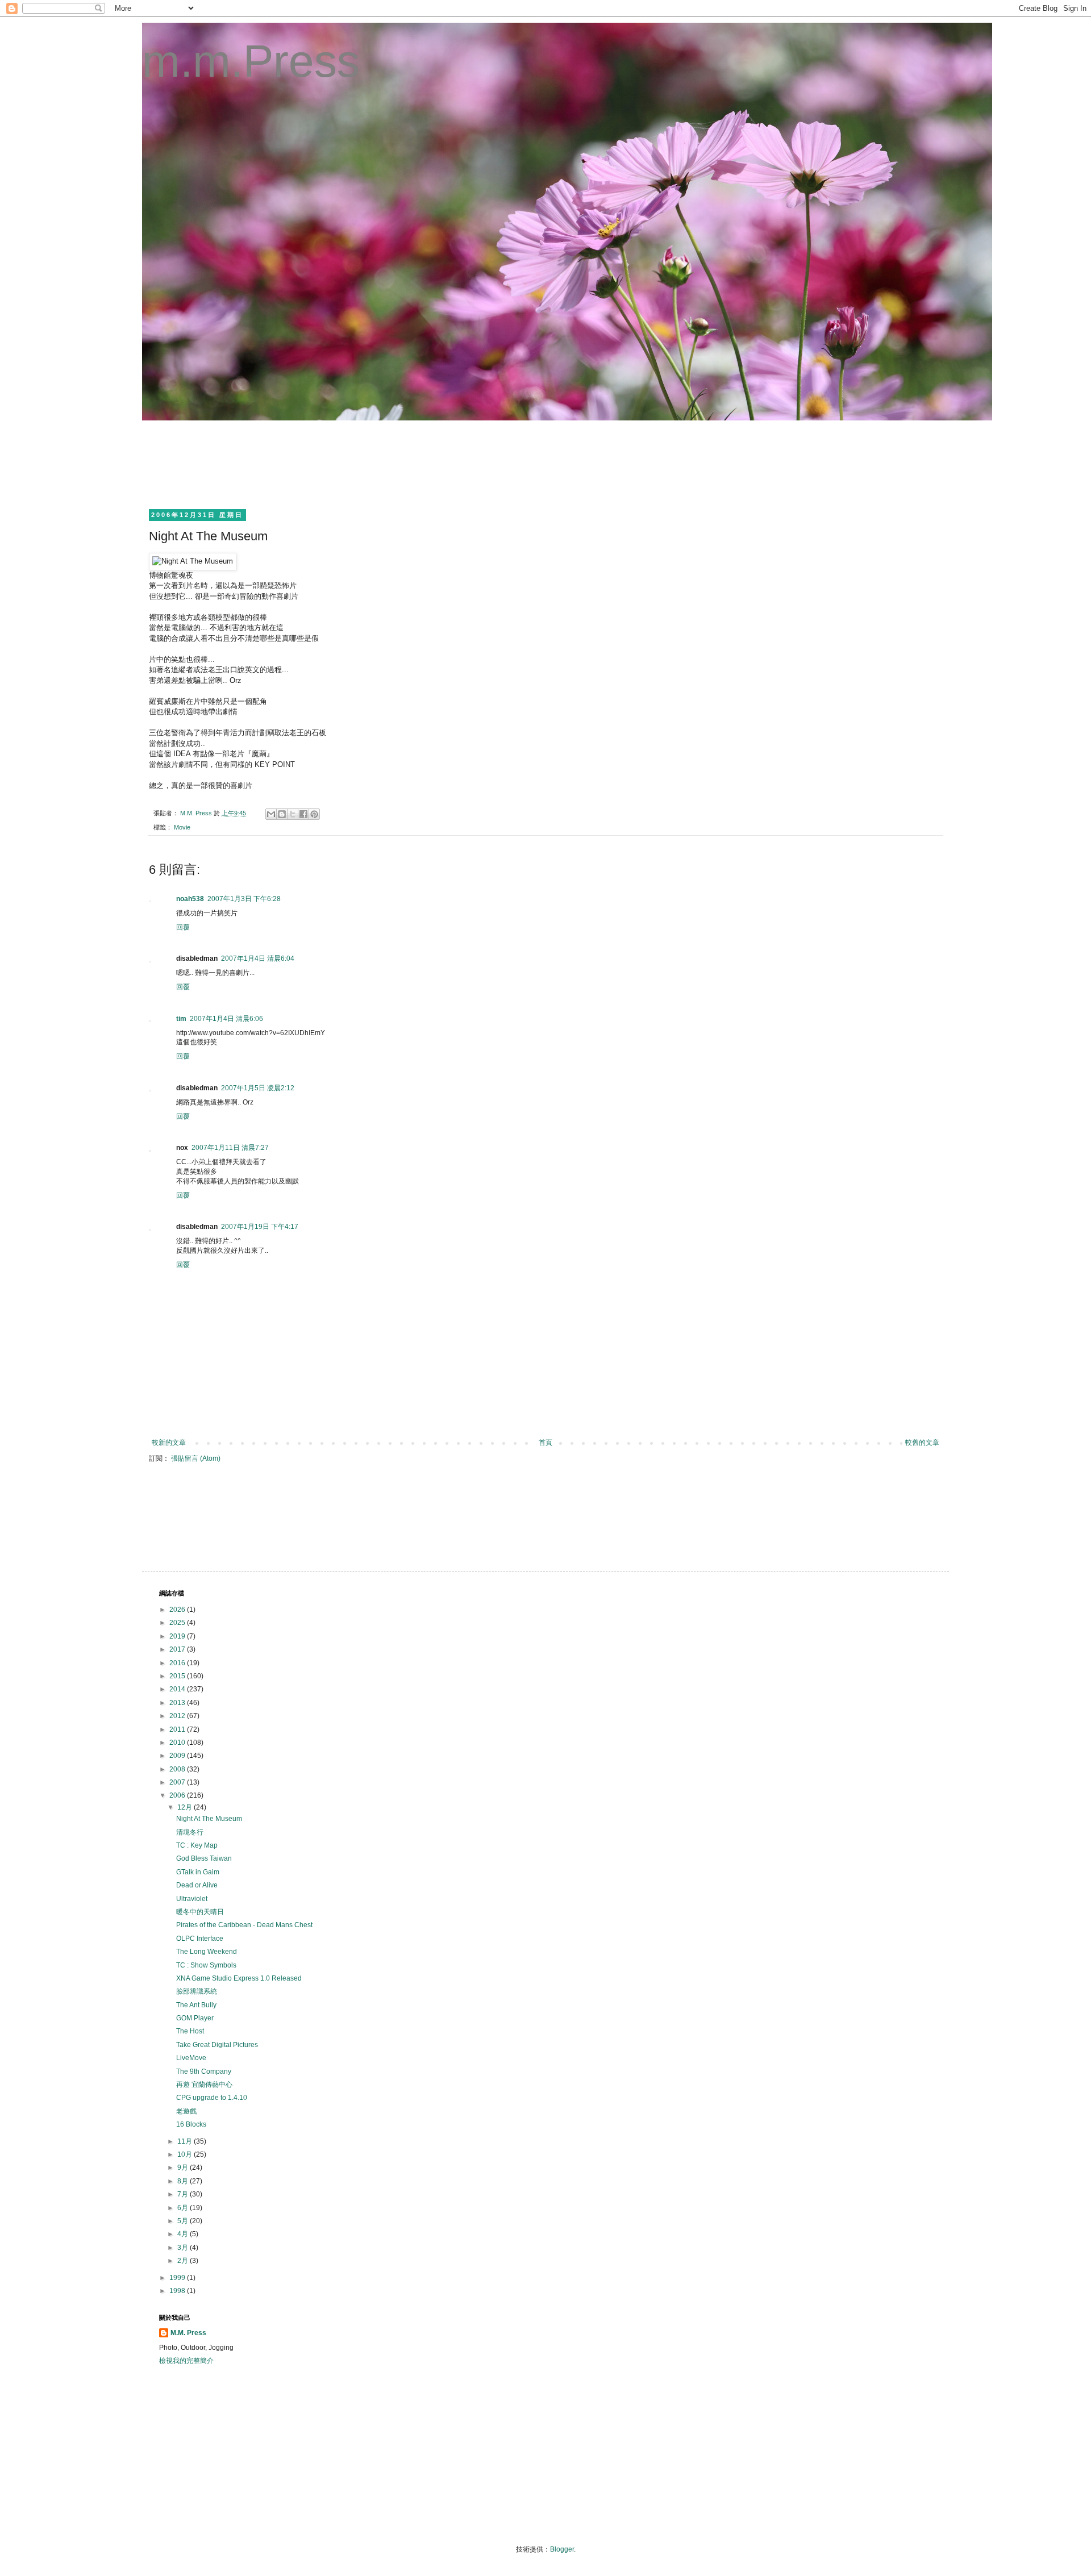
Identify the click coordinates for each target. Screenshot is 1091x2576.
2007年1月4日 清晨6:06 (226, 1019)
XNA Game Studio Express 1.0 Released (239, 1978)
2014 (178, 1689)
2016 (178, 1663)
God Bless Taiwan (204, 1858)
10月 (186, 2154)
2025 (178, 1623)
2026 (178, 1610)
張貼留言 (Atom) (196, 1458)
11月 (186, 2141)
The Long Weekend (207, 1952)
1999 (178, 2278)
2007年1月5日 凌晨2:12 (258, 1088)
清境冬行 (190, 1832)
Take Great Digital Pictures (217, 2045)
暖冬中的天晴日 (200, 1912)
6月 (184, 2208)
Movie (182, 827)
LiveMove (191, 2058)
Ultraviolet (192, 1899)
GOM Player (195, 2018)
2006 (178, 1795)
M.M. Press (188, 2333)
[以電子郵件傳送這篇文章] (271, 814)
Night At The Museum (209, 1819)
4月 (184, 2234)
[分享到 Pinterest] (314, 814)
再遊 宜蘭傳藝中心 (204, 2085)
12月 (186, 1807)
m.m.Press (251, 61)
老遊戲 (186, 2111)
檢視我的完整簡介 (186, 2361)
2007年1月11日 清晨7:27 (230, 1148)
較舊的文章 (922, 1443)
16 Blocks (191, 2124)
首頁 (545, 1443)
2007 (178, 1782)
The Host (190, 2031)
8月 (184, 2181)
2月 (184, 2261)
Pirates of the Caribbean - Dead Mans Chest (244, 1925)
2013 (178, 1703)
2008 (178, 1769)
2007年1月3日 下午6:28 (244, 899)
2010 (178, 1743)
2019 (178, 1636)
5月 (184, 2221)
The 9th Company (204, 2071)
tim (181, 1019)
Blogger (562, 2549)
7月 (184, 2194)
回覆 (183, 927)
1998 (178, 2291)
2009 (178, 1756)
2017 (178, 1649)
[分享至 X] (293, 814)
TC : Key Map (197, 1845)
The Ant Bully (196, 2005)
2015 (178, 1676)
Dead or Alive (197, 1885)
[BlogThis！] (282, 814)
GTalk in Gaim (198, 1872)
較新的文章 (169, 1443)
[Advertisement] (366, 463)
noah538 (190, 899)
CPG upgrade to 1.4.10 (212, 2098)
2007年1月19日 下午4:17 (260, 1227)
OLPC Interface (200, 1939)
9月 (184, 2167)
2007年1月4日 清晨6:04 (258, 958)
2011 (178, 1729)
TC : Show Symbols (206, 1965)
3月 (184, 2248)
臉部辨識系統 (197, 1991)
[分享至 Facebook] (303, 814)
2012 (178, 1716)
